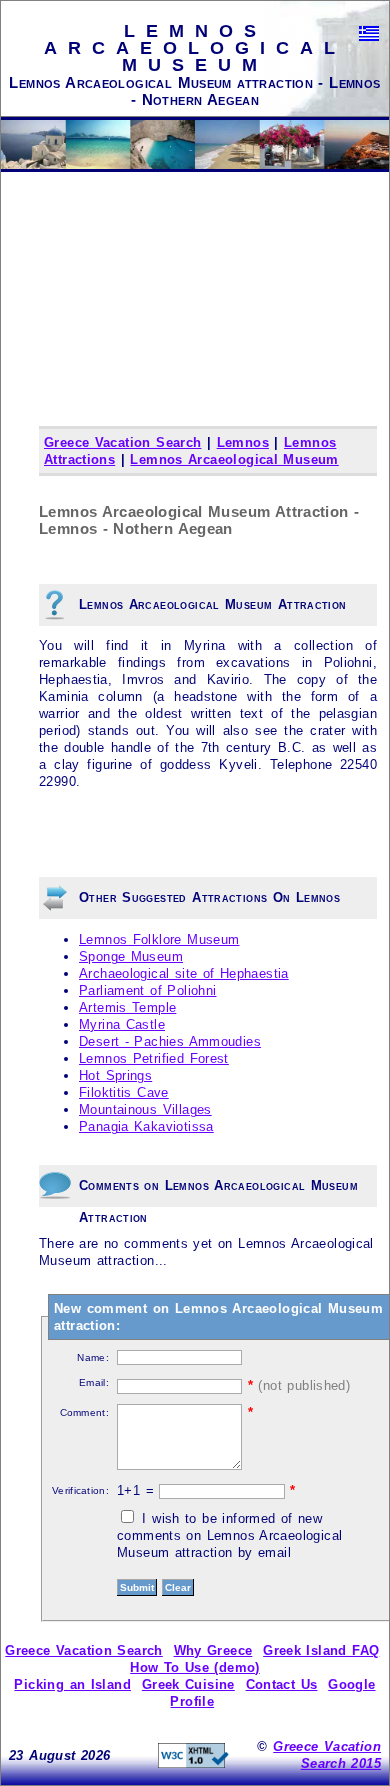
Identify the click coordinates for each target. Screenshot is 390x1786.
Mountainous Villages (145, 1109)
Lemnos (243, 442)
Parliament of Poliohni (147, 990)
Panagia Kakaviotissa (146, 1126)
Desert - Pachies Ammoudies (170, 1041)
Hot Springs (115, 1075)
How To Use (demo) (195, 1667)
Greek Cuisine (188, 1684)
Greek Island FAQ (321, 1650)
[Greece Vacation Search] (369, 33)
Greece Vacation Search (122, 442)
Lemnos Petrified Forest (154, 1058)
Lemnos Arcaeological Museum (234, 459)
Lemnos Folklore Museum (159, 939)
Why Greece (213, 1650)
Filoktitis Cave (124, 1092)
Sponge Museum (131, 956)
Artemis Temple (127, 1007)
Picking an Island (72, 1684)
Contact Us (282, 1684)
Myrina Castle (122, 1024)
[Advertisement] (195, 325)
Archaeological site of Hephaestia (184, 973)
